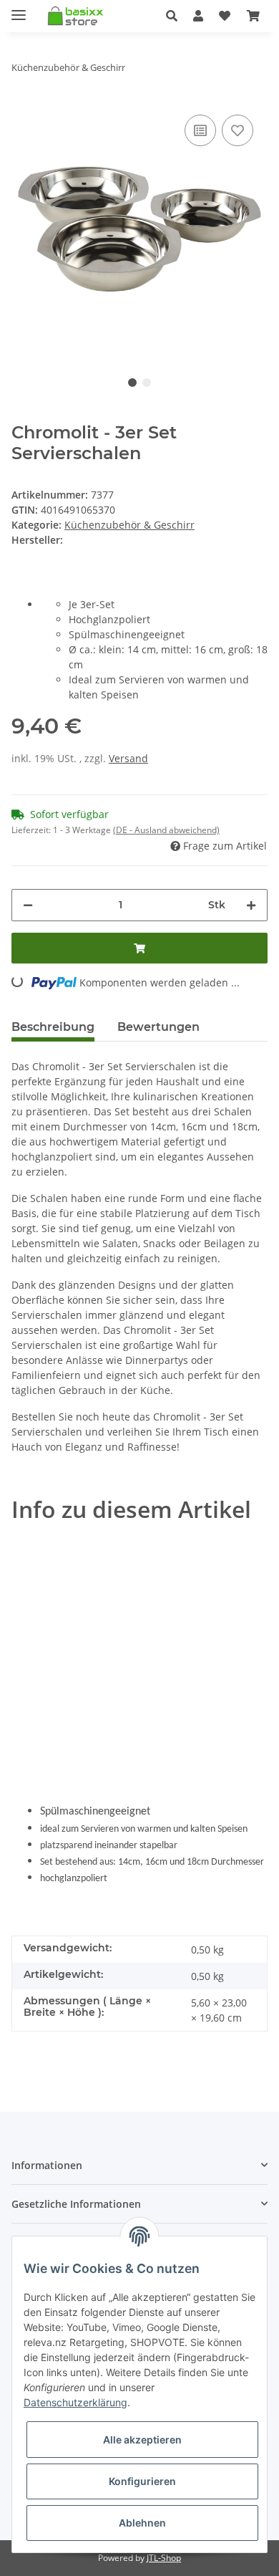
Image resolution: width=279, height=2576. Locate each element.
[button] (172, 16)
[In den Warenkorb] (139, 948)
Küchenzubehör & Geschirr (129, 525)
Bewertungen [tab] (158, 1027)
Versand (128, 758)
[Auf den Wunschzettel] (238, 130)
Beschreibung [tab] (53, 1027)
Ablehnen (142, 2523)
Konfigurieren (142, 2481)
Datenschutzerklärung (75, 2402)
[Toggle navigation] (19, 9)
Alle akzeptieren (142, 2440)
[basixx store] (78, 16)
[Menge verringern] (28, 905)
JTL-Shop (164, 2558)
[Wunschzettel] (225, 16)
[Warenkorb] (253, 16)
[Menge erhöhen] (251, 905)
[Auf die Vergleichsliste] (200, 130)
